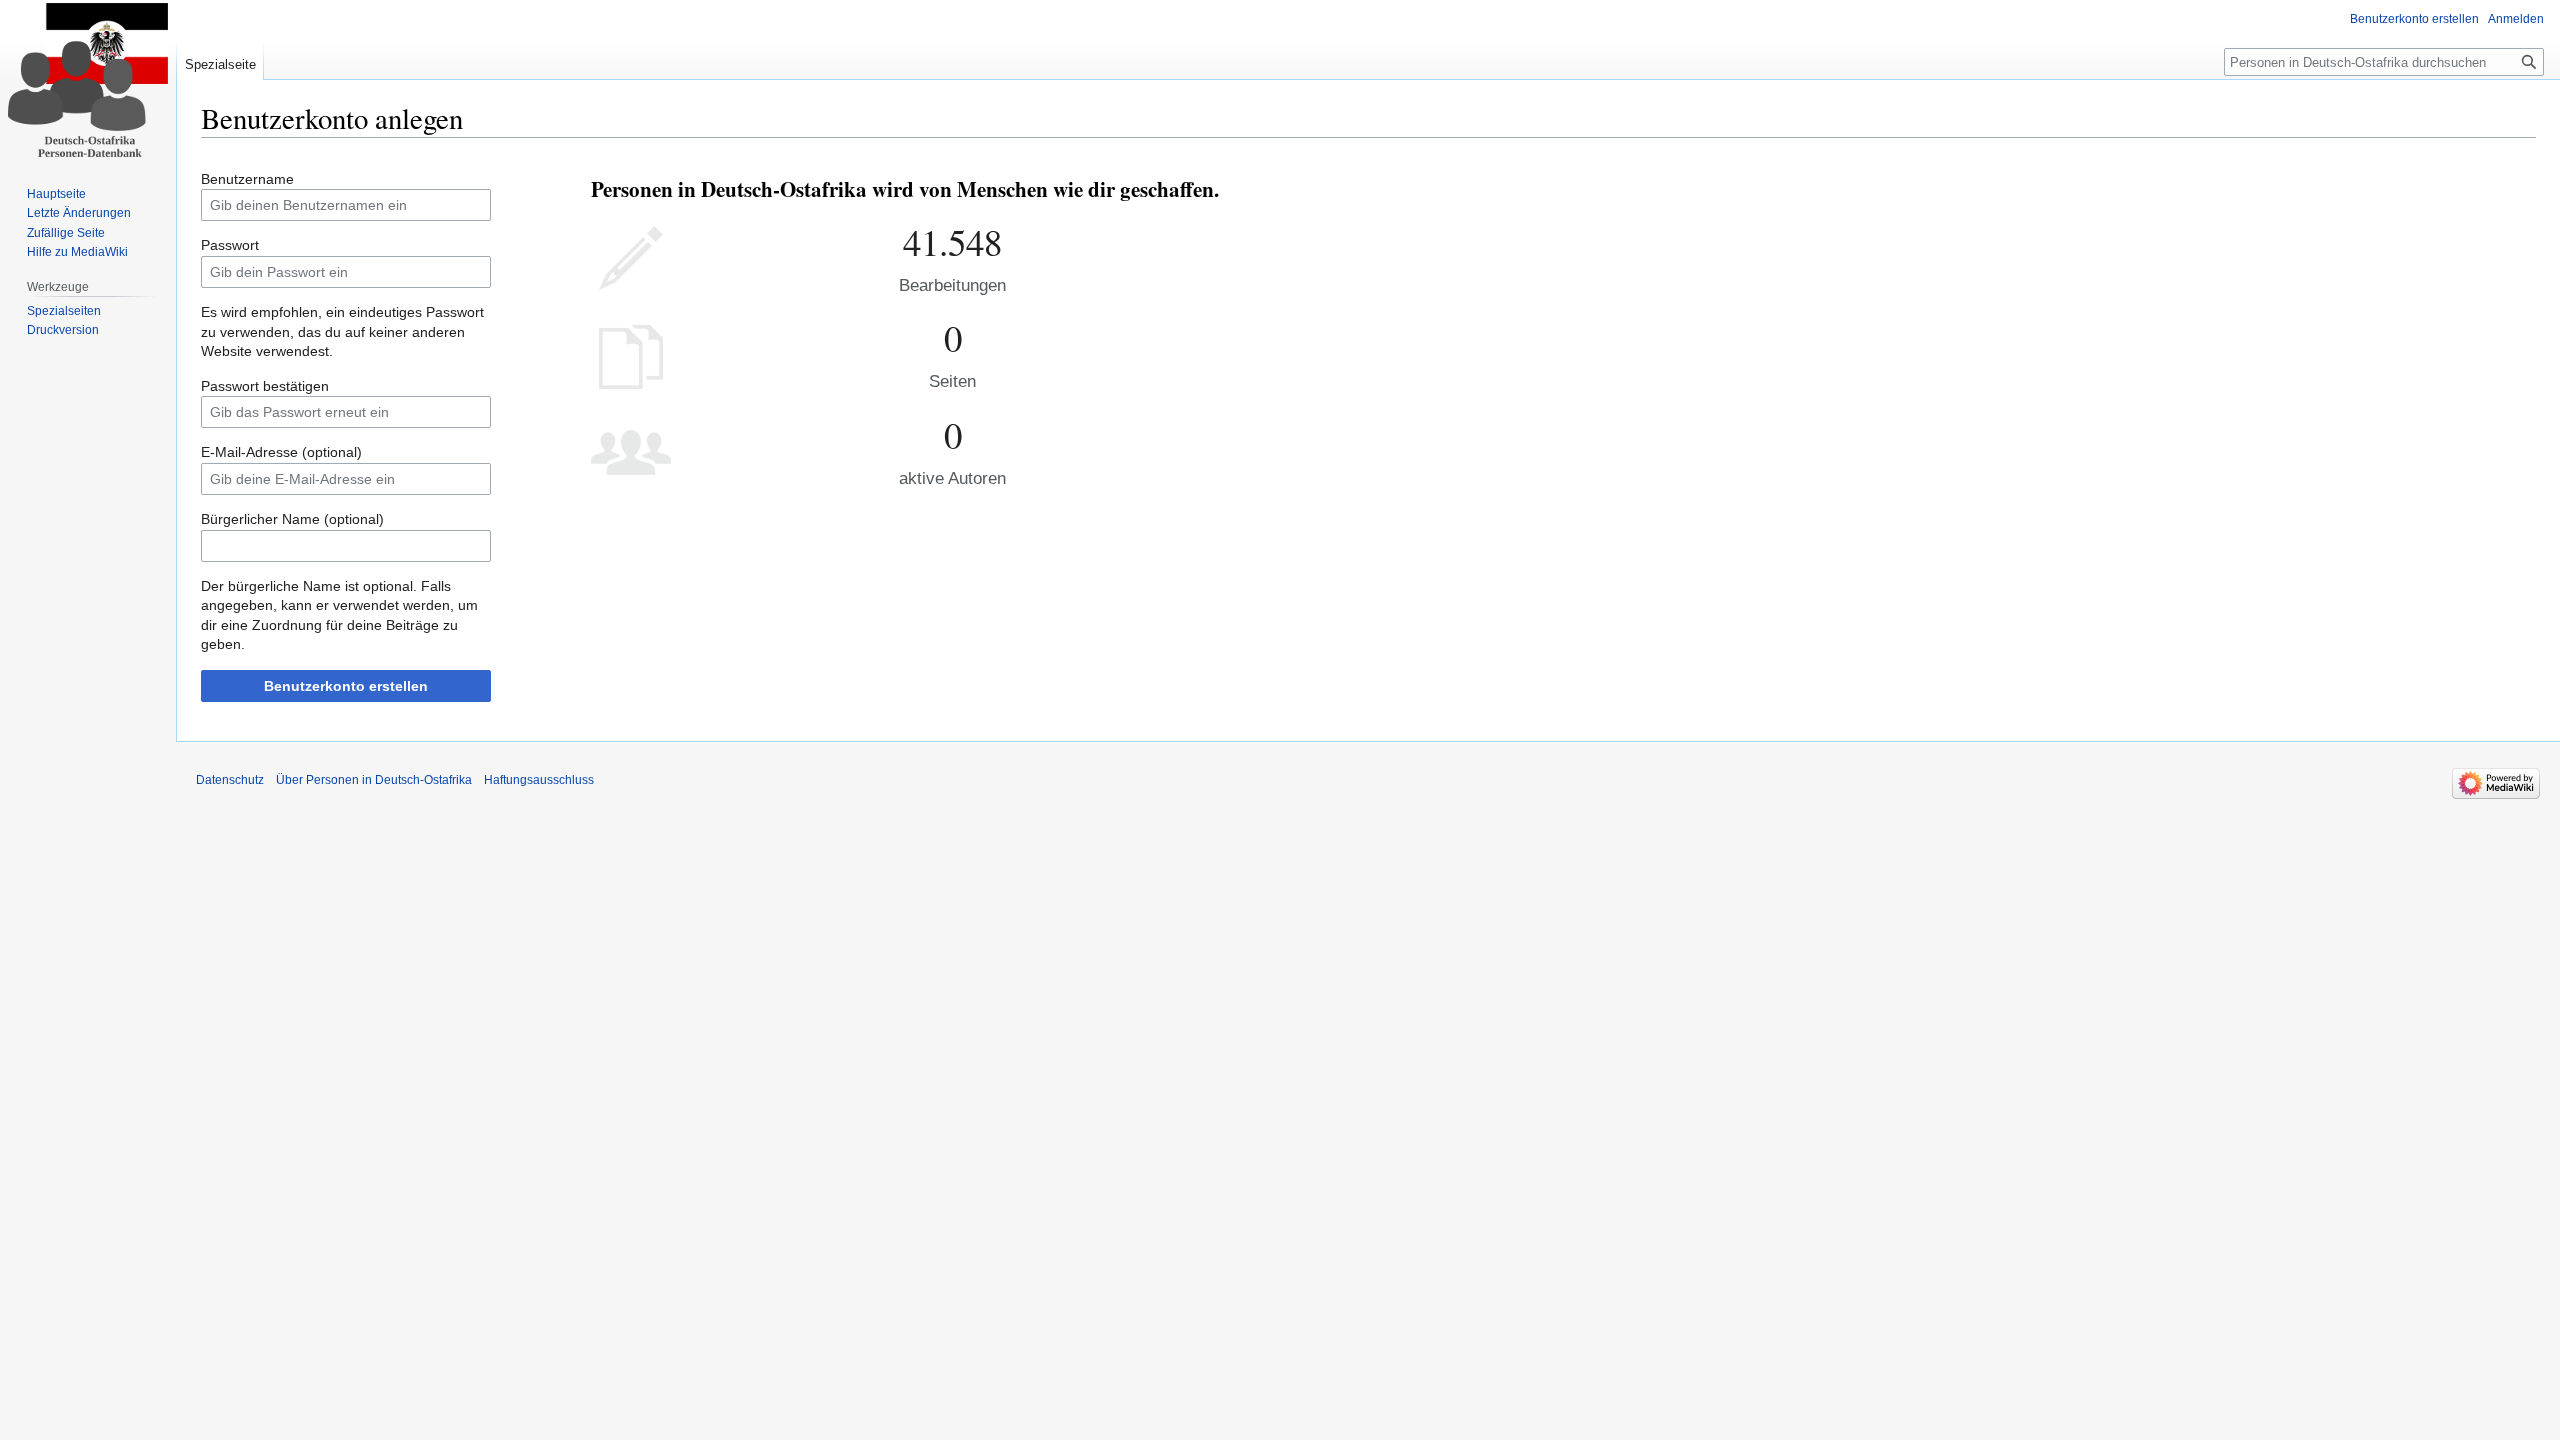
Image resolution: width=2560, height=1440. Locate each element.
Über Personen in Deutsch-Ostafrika (374, 780)
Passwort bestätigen (265, 386)
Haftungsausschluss (539, 780)
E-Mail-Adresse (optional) (281, 452)
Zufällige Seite (66, 233)
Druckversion (63, 330)
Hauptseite (56, 194)
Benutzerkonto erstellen (346, 686)
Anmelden (2516, 19)
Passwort (230, 245)
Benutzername (247, 179)
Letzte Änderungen (79, 213)
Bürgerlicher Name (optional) (292, 519)
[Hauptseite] (88, 80)
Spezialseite (220, 64)
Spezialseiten (64, 311)
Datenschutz (230, 780)
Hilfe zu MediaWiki (77, 252)
